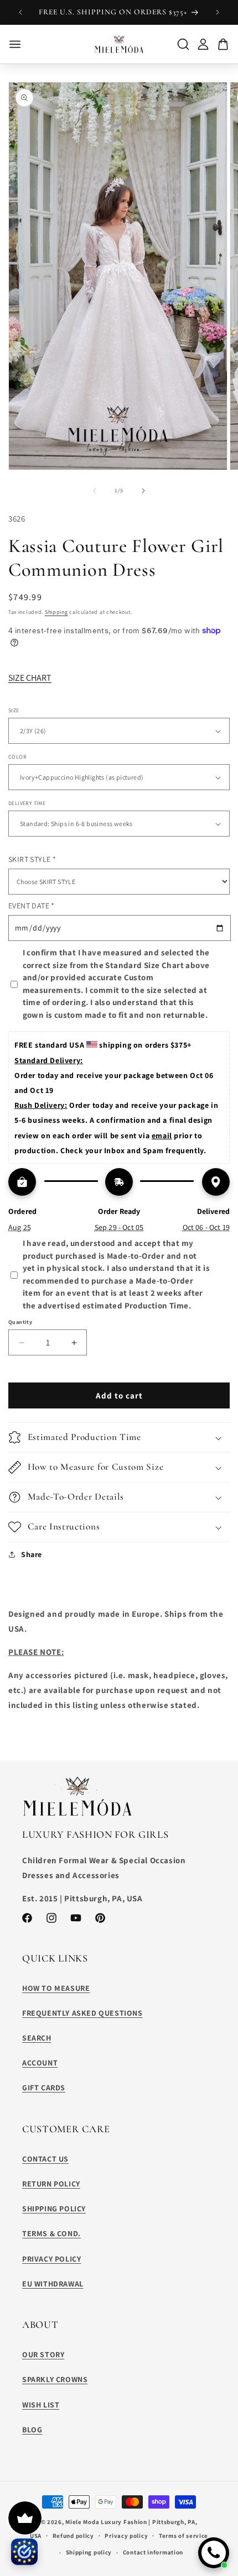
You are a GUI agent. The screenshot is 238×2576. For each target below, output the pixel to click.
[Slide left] (95, 491)
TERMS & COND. (51, 2233)
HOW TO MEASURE (56, 1988)
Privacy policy (126, 2536)
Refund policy (73, 2536)
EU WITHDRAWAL (53, 2284)
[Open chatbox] (214, 2553)
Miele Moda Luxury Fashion (106, 2522)
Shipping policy (89, 2552)
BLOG (32, 2430)
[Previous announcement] (20, 12)
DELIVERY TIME (27, 803)
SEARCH (37, 2038)
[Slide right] (143, 491)
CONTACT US (45, 2159)
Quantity (20, 1322)
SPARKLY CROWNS (55, 2379)
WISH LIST (41, 2405)
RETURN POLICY (51, 2184)
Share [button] (32, 1554)
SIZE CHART (30, 678)
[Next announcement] (218, 12)
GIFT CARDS (44, 2088)
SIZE (14, 710)
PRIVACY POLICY (51, 2259)
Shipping (56, 612)
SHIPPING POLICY (54, 2209)
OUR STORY (43, 2354)
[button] (119, 1437)
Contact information (153, 2552)
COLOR (17, 757)
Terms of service (183, 2536)
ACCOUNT (40, 2063)
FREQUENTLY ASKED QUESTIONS (82, 2013)
